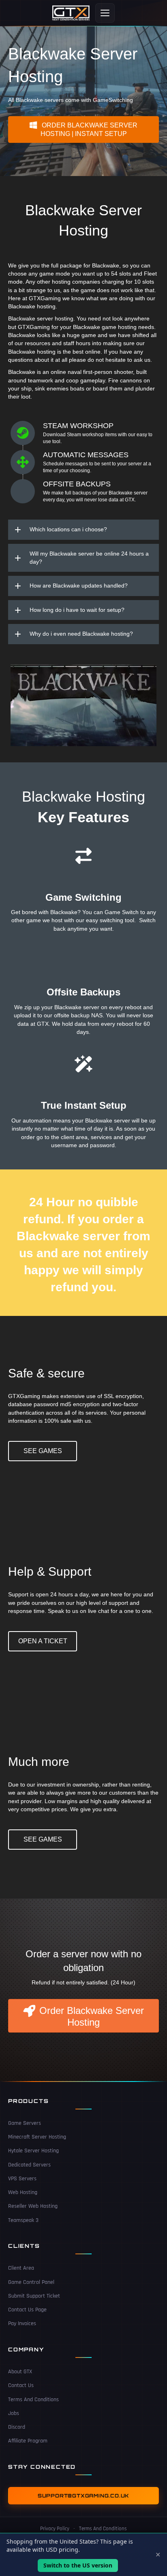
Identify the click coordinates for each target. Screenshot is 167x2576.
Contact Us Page (27, 2310)
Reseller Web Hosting (33, 2206)
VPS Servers (22, 2179)
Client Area (21, 2268)
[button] (83, 129)
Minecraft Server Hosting (37, 2137)
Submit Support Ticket (34, 2296)
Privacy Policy (55, 2529)
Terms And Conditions (33, 2400)
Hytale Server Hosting (33, 2151)
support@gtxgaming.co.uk (83, 2496)
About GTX (20, 2372)
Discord (17, 2427)
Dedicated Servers (29, 2165)
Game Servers (25, 2123)
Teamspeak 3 (23, 2220)
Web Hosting (23, 2192)
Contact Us (21, 2385)
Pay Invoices (22, 2323)
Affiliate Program (28, 2441)
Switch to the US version (78, 2565)
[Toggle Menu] (105, 13)
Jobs (14, 2413)
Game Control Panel (31, 2282)
